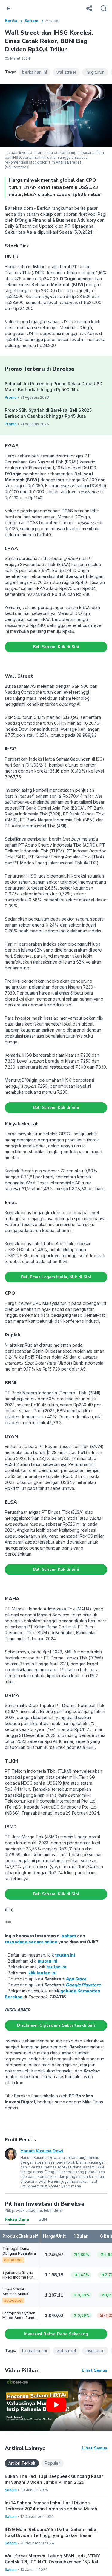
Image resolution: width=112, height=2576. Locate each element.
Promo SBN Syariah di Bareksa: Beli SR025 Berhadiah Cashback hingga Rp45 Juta (48, 413)
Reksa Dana (17, 2219)
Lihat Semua (95, 2370)
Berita (11, 21)
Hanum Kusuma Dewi (42, 2151)
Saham (31, 21)
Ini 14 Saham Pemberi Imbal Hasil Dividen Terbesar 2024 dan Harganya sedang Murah (51, 2506)
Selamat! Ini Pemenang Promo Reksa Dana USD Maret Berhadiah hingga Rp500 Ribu (53, 387)
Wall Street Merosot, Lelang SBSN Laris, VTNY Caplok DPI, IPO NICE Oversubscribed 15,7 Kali (52, 2559)
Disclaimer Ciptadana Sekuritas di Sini (56, 2025)
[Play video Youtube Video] (56, 2405)
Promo (11, 397)
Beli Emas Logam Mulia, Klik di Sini (56, 1277)
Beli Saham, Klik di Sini (56, 647)
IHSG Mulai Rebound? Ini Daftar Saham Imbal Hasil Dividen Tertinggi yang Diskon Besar (51, 2532)
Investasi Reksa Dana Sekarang (56, 2334)
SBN (43, 2219)
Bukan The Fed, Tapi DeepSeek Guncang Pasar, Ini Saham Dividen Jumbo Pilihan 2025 (54, 2479)
